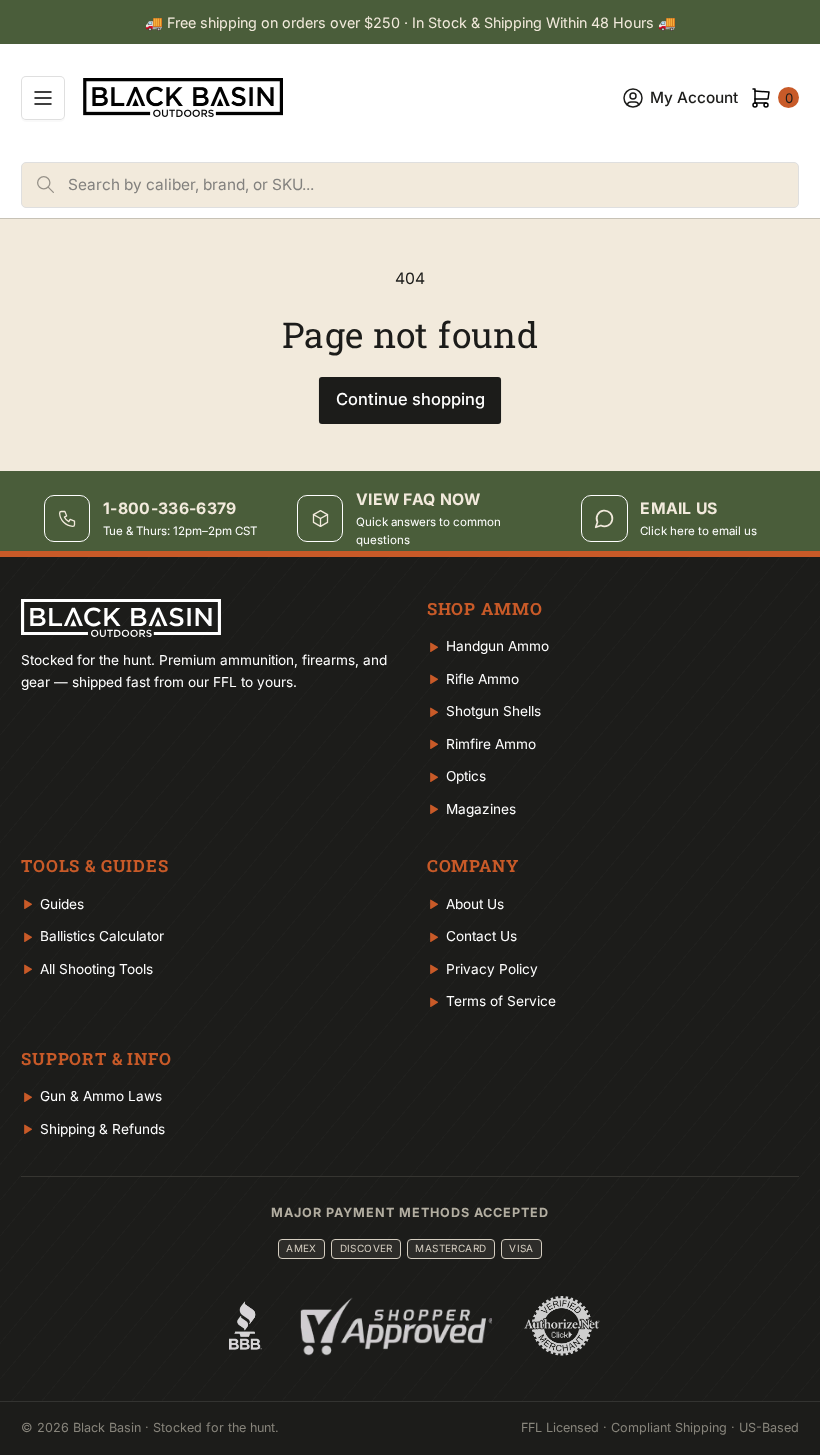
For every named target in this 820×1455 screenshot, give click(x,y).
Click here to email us (698, 531)
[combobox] (433, 185)
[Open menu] (43, 98)
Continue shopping (410, 399)
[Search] (45, 185)
